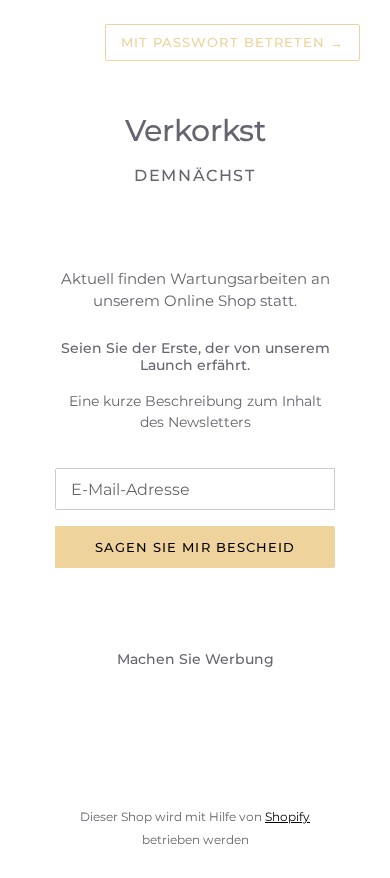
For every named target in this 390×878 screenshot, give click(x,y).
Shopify (287, 816)
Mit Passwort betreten (232, 42)
